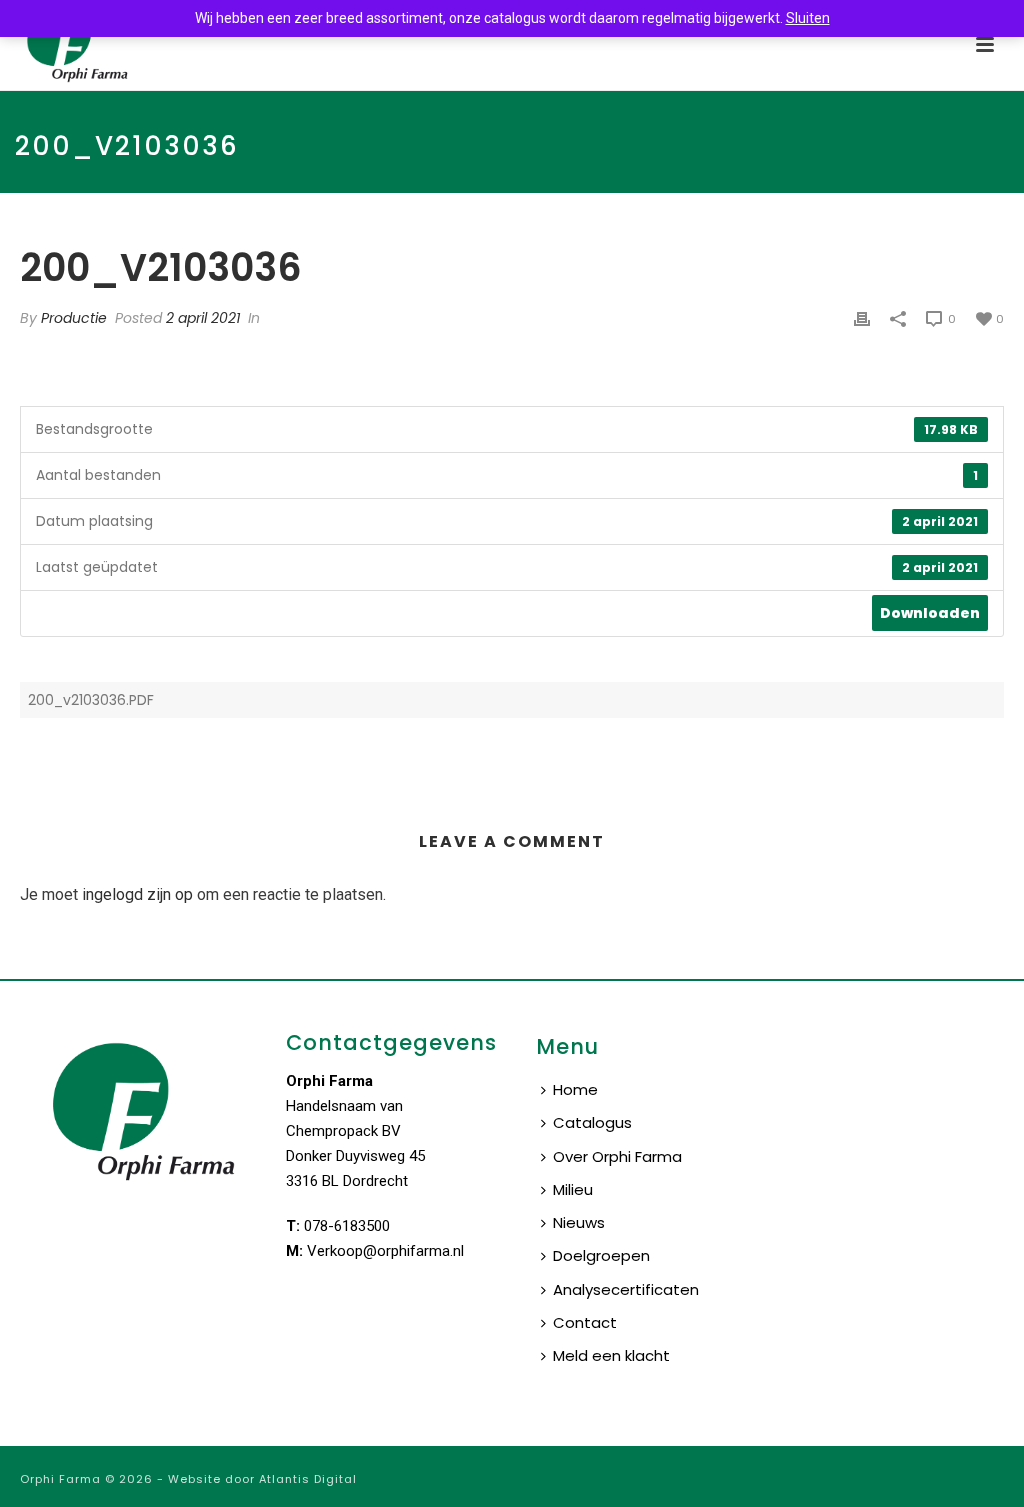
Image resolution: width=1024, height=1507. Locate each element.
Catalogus (592, 1122)
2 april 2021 (203, 318)
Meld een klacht (611, 1355)
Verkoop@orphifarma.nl (385, 1251)
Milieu (573, 1189)
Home (575, 1089)
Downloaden (930, 613)
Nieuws (579, 1222)
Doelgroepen (601, 1255)
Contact (585, 1322)
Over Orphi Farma (617, 1156)
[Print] (862, 318)
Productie (74, 318)
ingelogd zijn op (137, 894)
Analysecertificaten (626, 1289)
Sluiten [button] (808, 18)
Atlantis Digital (308, 1479)
